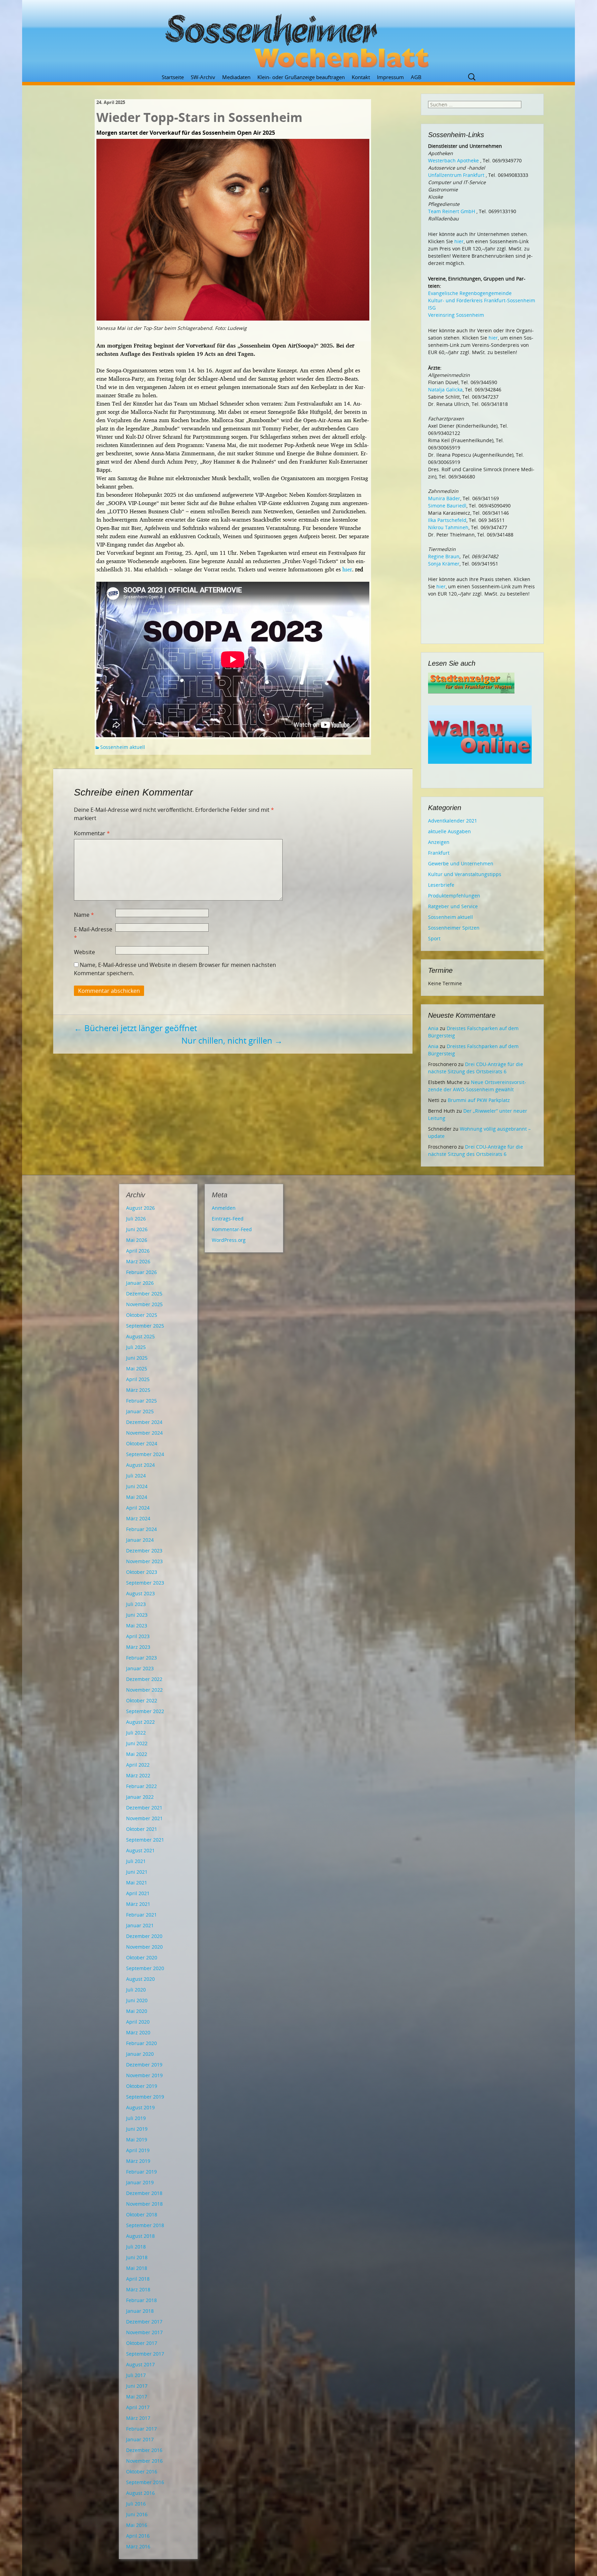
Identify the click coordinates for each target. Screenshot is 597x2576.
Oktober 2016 (142, 2472)
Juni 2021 (137, 1872)
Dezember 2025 (144, 1294)
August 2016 (140, 2493)
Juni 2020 (137, 2000)
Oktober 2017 (142, 2343)
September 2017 (145, 2354)
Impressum (390, 77)
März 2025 (138, 1390)
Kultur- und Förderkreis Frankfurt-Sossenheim (482, 300)
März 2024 (138, 1518)
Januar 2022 (140, 1797)
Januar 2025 (140, 1411)
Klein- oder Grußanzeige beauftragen (301, 77)
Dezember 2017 (144, 2322)
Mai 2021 (137, 1883)
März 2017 (138, 2418)
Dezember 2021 (144, 1808)
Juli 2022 (136, 1733)
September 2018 (145, 2225)
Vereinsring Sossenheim (456, 315)
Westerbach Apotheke (453, 160)
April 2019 (138, 2150)
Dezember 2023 (144, 1551)
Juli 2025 (136, 1347)
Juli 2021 (136, 1861)
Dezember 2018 (144, 2193)
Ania (433, 1028)
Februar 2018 (141, 2300)
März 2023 (138, 1647)
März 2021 (138, 1904)
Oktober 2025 (142, 1315)
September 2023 (145, 1583)
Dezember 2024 (144, 1422)
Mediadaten (236, 77)
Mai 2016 (137, 2525)
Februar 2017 (141, 2429)
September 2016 (145, 2482)
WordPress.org (229, 1240)
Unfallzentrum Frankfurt (456, 175)
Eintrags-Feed (228, 1219)
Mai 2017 (137, 2397)
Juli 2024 (136, 1476)
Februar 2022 (141, 1786)
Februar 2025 (141, 1401)
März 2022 (138, 1775)
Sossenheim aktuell (123, 747)
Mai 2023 (137, 1626)
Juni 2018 (137, 2257)
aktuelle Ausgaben (449, 831)
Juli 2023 (136, 1604)
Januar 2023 (140, 1668)
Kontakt (361, 77)
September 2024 (145, 1454)
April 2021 (138, 1893)
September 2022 (145, 1711)
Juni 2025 (137, 1358)
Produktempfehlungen (454, 896)
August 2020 (140, 1979)
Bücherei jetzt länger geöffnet (135, 1028)
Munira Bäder (444, 498)
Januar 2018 (140, 2311)
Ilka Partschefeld (447, 520)
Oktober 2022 (142, 1700)
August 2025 (140, 1336)
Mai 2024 (137, 1497)
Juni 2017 (137, 2386)
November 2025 (144, 1304)
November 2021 (144, 1818)
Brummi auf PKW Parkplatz (479, 1100)
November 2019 (144, 2075)
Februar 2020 (141, 2043)
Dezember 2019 (144, 2065)
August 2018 (140, 2236)
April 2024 (138, 1508)
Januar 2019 (140, 2182)
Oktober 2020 (142, 1957)
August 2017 (140, 2364)
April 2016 (138, 2536)
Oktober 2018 (142, 2214)
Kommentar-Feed (232, 1229)
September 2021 (145, 1840)
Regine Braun (444, 556)
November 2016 (144, 2461)
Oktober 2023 (142, 1572)
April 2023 (138, 1636)
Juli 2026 (136, 1219)
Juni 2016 (137, 2514)
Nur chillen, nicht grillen (232, 1040)
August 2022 (140, 1722)
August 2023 (140, 1593)
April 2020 (138, 2022)
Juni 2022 (137, 1743)
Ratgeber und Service (453, 906)
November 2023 (144, 1561)
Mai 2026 (137, 1240)
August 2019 (140, 2107)
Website (84, 952)
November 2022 (144, 1690)
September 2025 (145, 1326)
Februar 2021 (141, 1915)
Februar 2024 (141, 1529)
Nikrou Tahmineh (448, 527)
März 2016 (138, 2546)
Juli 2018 (136, 2247)
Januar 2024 (140, 1540)
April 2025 (138, 1379)
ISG (432, 308)
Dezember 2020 (144, 1936)
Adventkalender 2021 (453, 821)
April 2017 (138, 2407)
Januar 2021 (140, 1925)
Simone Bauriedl (447, 506)
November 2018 (144, 2204)
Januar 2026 (140, 1283)
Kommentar (92, 833)
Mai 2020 (137, 2011)
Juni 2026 (137, 1229)
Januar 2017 (140, 2439)
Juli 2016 (136, 2504)
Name (84, 915)
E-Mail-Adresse (93, 933)
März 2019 (138, 2161)
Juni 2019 (137, 2129)
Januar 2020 (140, 2054)
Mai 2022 (137, 1754)
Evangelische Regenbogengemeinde (470, 293)
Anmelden (224, 1208)
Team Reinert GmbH (452, 211)
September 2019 (145, 2097)
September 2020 (145, 1968)
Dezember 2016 (144, 2450)
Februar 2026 (141, 1272)
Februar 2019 (141, 2172)
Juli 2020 (136, 1990)
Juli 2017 (136, 2375)
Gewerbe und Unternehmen (461, 863)
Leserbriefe (441, 885)
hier (347, 569)
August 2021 (140, 1850)
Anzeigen (439, 842)
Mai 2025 (137, 1368)
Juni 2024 (137, 1486)
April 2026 (138, 1251)
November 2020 (144, 1947)
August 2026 (140, 1208)
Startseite (173, 77)
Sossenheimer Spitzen (454, 928)
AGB (416, 77)
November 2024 (144, 1433)
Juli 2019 (136, 2118)
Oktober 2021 (142, 1829)
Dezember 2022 (144, 1679)
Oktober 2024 (142, 1443)
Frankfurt (439, 853)
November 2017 (144, 2332)
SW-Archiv (203, 77)
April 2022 (138, 1765)
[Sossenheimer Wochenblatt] (298, 38)
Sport (434, 938)
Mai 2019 (137, 2140)
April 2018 (138, 2279)
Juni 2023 (137, 1615)
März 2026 (138, 1261)
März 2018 (138, 2289)
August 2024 (140, 1465)
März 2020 (138, 2032)
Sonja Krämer (444, 564)
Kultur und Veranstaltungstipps (465, 874)
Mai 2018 (137, 2268)
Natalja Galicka (445, 389)
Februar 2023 (141, 1658)
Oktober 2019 (142, 2086)
